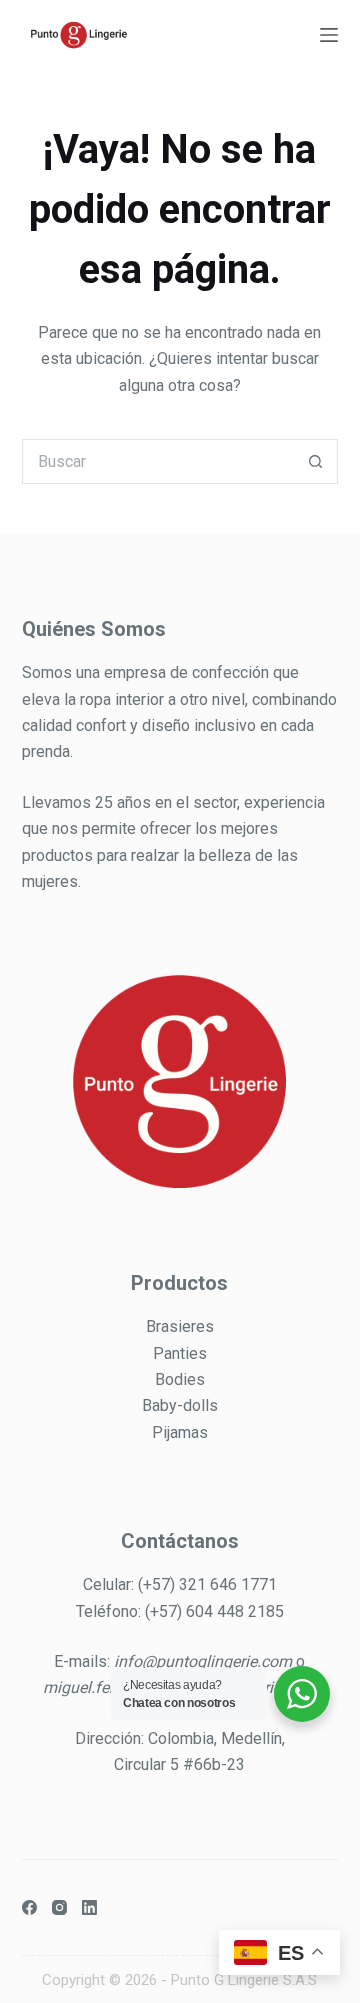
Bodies (180, 1379)
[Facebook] (29, 1907)
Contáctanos (180, 1541)
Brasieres (180, 1326)
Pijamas (180, 1432)
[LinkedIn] (89, 1907)
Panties (180, 1353)
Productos (179, 1283)
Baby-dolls (180, 1405)
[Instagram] (59, 1907)
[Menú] (329, 35)
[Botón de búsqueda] (315, 461)
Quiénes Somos (94, 629)
